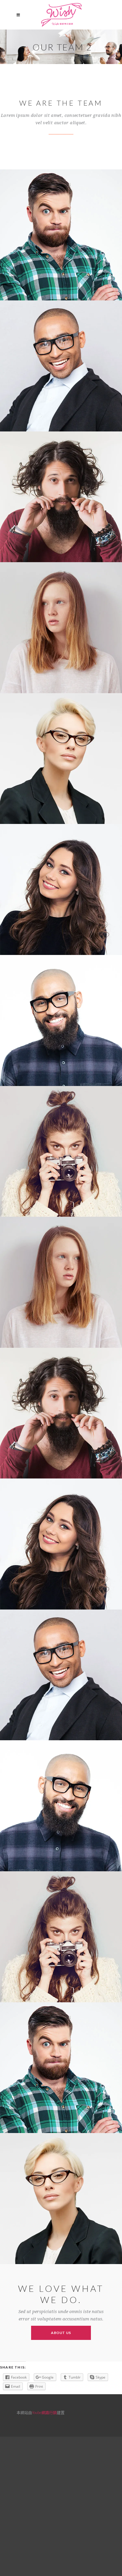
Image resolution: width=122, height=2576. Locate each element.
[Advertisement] (61, 2505)
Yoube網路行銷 (44, 2413)
